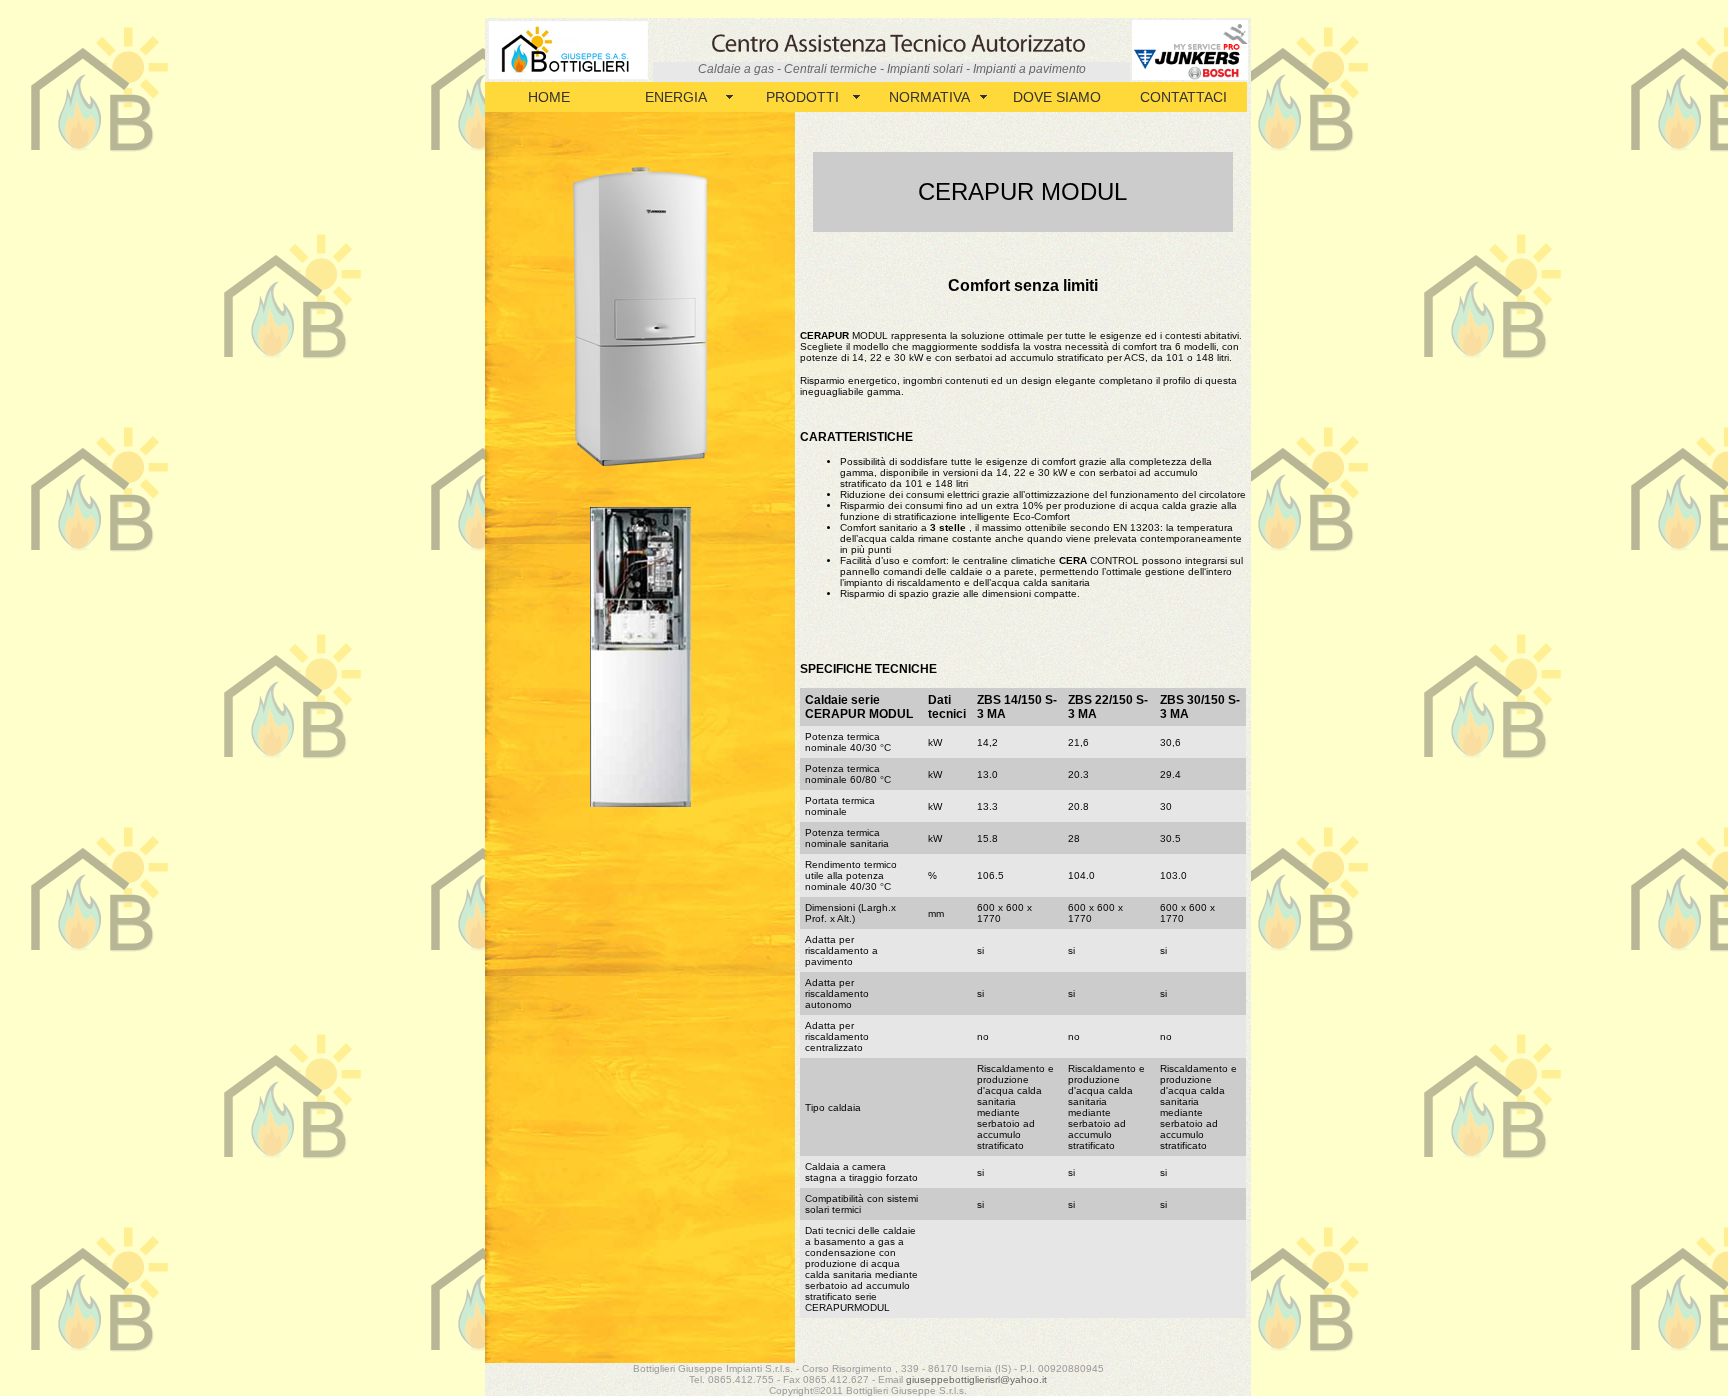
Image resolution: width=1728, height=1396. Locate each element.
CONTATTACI (1183, 97)
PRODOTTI (802, 97)
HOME (549, 97)
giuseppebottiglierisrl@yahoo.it (976, 1379)
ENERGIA (676, 97)
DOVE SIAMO (1057, 97)
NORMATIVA (929, 97)
